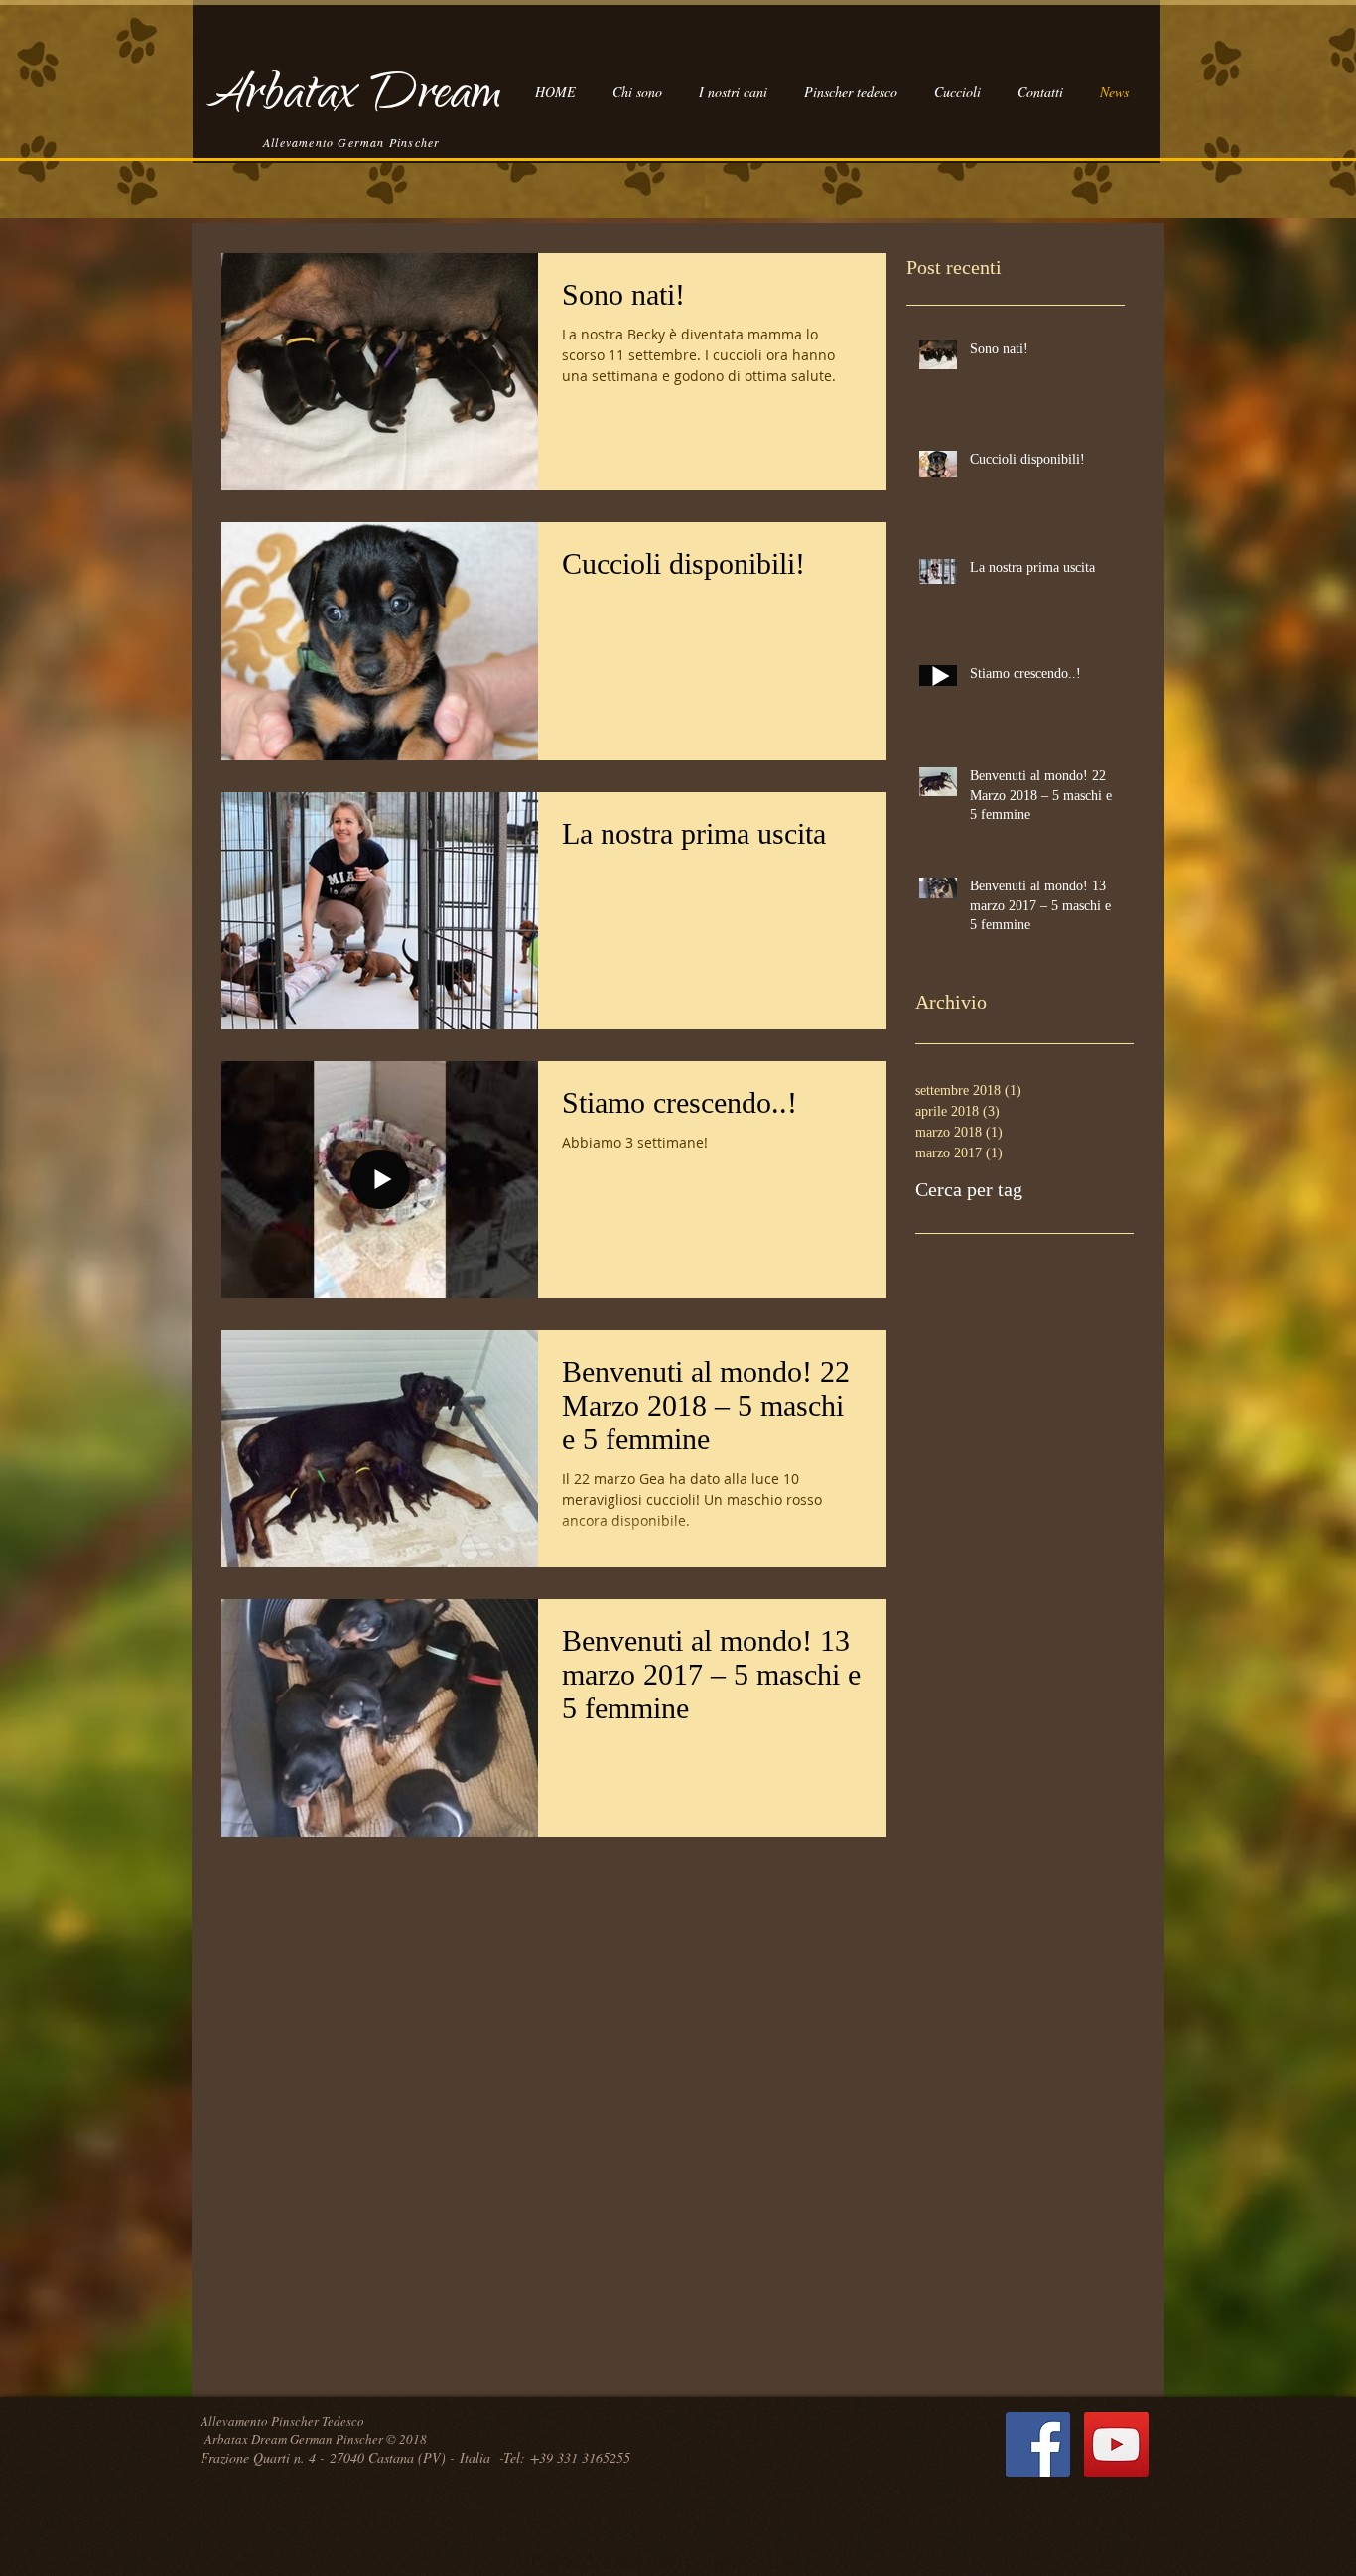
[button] (733, 92)
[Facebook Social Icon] (1038, 2444)
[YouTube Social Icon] (1116, 2444)
